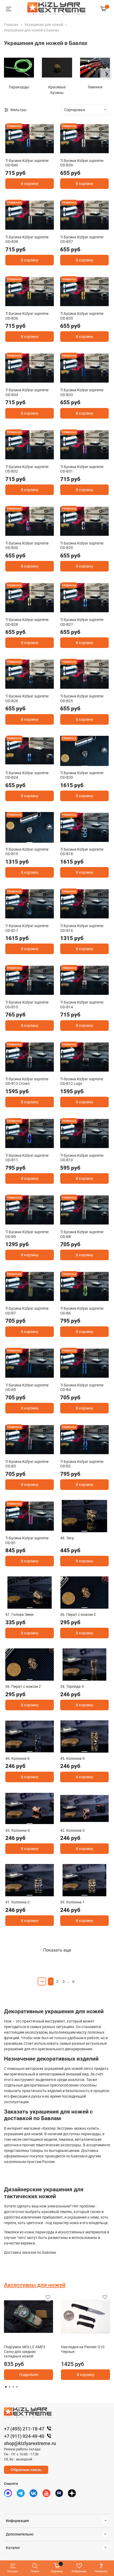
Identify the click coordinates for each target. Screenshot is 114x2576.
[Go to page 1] (6, 2387)
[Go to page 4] (17, 2387)
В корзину (30, 184)
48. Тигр (67, 1538)
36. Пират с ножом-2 (23, 1686)
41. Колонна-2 (17, 1902)
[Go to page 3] (13, 2387)
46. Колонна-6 (17, 1758)
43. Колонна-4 (17, 1830)
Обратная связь (26, 2470)
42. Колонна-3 (72, 1830)
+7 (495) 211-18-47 (24, 2429)
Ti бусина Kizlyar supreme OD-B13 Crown (27, 1081)
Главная (11, 25)
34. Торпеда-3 (72, 1686)
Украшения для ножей (44, 25)
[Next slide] (106, 74)
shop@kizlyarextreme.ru (30, 2443)
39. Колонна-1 (72, 1902)
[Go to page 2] (10, 2387)
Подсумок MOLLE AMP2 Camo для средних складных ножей (25, 2351)
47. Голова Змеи (19, 1614)
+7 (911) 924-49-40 (24, 2436)
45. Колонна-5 (72, 1758)
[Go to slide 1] (30, 151)
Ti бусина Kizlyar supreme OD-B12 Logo (82, 1081)
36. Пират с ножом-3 (78, 1614)
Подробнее (29, 2375)
